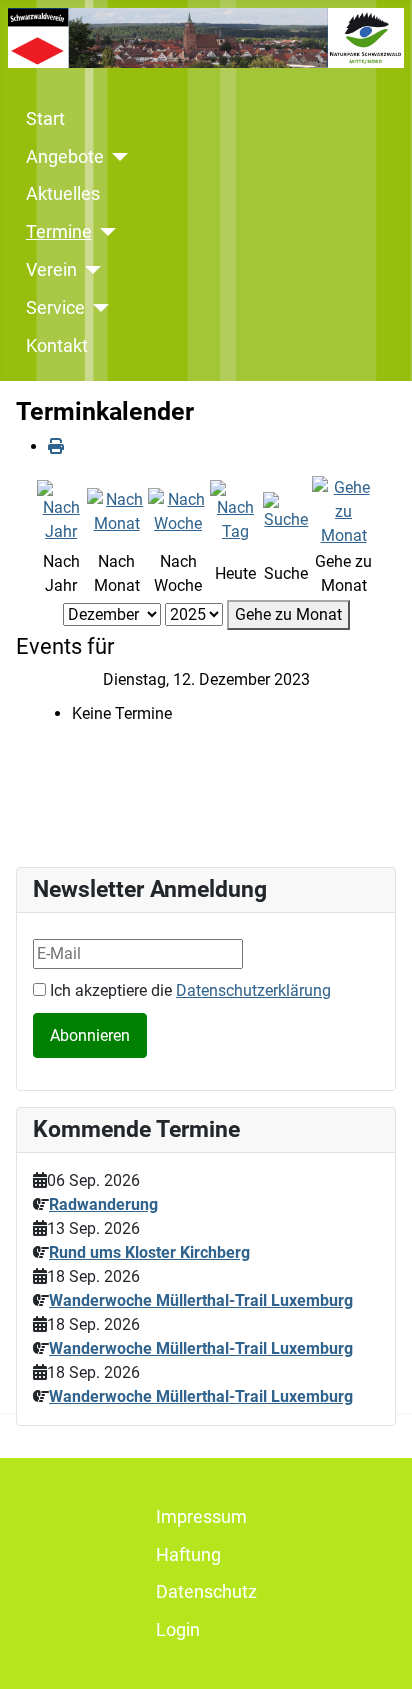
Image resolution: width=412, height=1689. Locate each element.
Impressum (201, 1517)
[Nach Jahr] (61, 510)
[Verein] (89, 270)
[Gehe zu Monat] (343, 510)
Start (45, 119)
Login (178, 1630)
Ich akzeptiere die (188, 990)
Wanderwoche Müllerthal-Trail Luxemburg (201, 1300)
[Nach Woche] (178, 510)
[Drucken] (56, 446)
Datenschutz (206, 1592)
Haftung (188, 1555)
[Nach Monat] (116, 510)
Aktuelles (63, 194)
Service (55, 308)
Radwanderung (103, 1204)
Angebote (65, 157)
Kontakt (57, 346)
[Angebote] (116, 157)
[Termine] (104, 232)
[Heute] (235, 510)
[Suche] (286, 510)
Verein (51, 270)
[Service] (97, 308)
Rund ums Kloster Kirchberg (149, 1252)
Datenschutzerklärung (253, 990)
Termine (59, 232)
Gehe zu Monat (288, 614)
